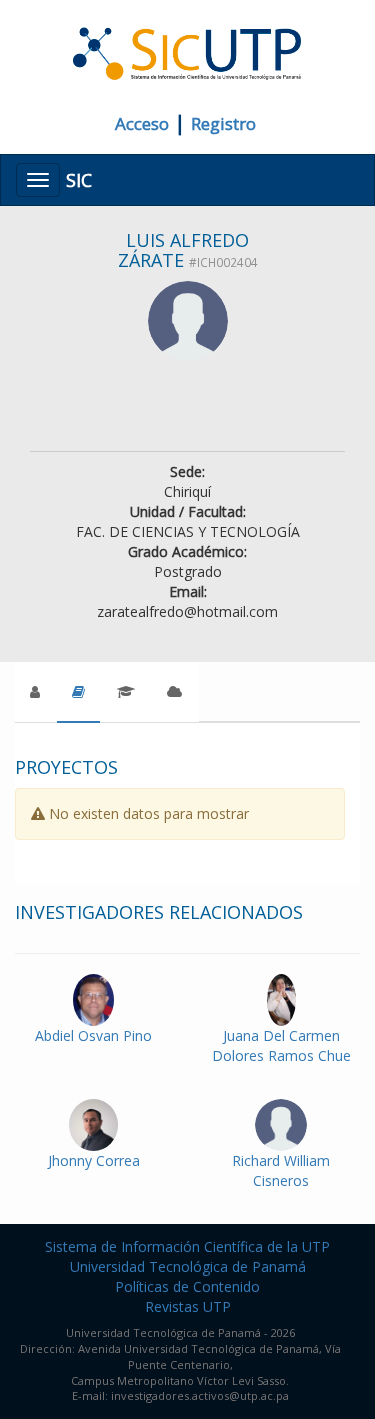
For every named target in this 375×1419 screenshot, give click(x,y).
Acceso (142, 123)
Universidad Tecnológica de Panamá (188, 1266)
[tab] (78, 692)
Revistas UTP (188, 1306)
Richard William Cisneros (281, 1170)
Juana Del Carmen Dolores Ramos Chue (281, 1045)
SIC (79, 180)
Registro (223, 123)
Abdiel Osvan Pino (93, 1035)
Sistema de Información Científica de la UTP (187, 1246)
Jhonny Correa (94, 1160)
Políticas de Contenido (187, 1286)
